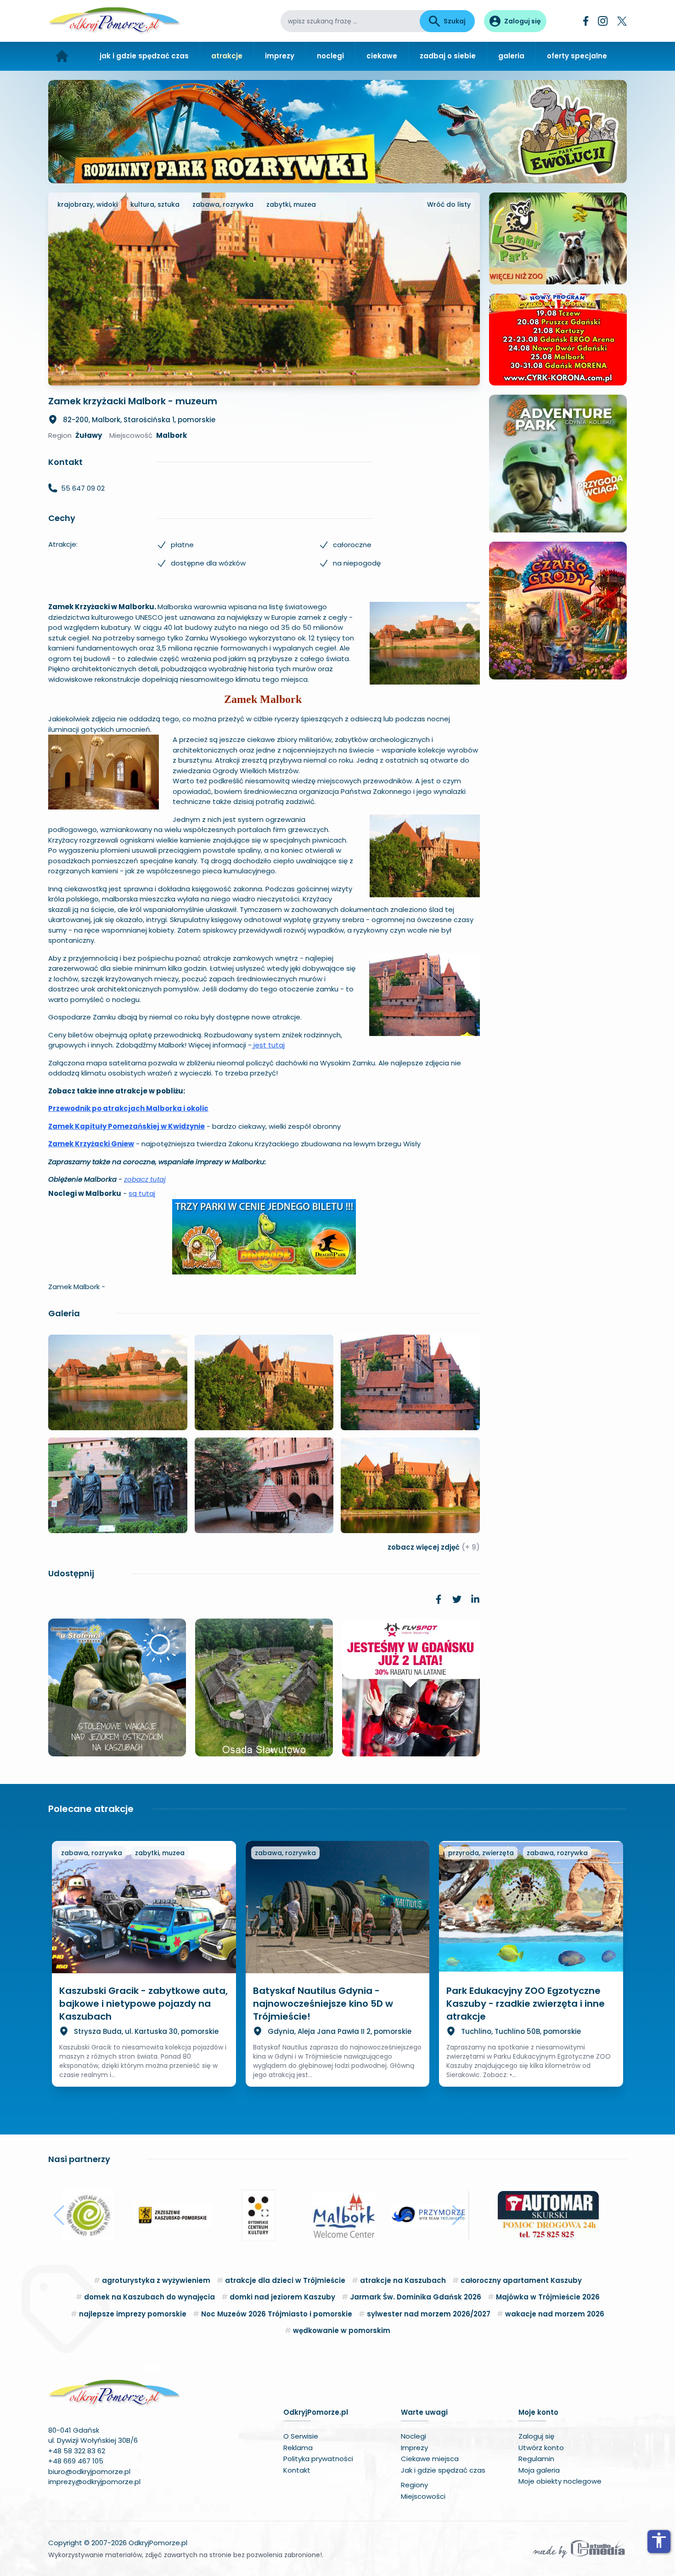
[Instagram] (603, 21)
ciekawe (382, 56)
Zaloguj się (536, 2436)
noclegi (330, 56)
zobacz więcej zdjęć (434, 1547)
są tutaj (142, 1193)
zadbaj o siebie (448, 56)
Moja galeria (539, 2470)
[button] (59, 2215)
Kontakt (297, 2470)
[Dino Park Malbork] (264, 1237)
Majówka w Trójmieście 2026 (548, 2297)
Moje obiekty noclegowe (560, 2481)
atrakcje (227, 56)
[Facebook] (586, 21)
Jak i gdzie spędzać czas (443, 2470)
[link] (439, 1599)
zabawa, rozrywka (223, 204)
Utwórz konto (541, 2448)
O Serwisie (301, 2436)
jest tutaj (268, 1045)
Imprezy (414, 2448)
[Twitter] (622, 21)
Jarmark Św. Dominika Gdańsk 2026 (416, 2297)
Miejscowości (423, 2496)
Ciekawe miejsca (430, 2459)
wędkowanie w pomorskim (342, 2330)
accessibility (659, 2540)
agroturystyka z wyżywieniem (156, 2280)
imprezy (280, 56)
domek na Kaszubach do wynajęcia (149, 2297)
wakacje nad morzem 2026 (555, 2314)
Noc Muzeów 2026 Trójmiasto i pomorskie (277, 2314)
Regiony (414, 2485)
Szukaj (455, 21)
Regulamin (536, 2459)
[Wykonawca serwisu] (579, 2548)
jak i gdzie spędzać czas (144, 56)
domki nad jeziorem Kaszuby (282, 2297)
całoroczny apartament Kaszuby (521, 2280)
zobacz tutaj (145, 1179)
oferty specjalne (577, 56)
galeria (511, 56)
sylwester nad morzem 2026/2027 (429, 2314)
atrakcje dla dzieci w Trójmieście (285, 2280)
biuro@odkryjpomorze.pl (89, 2471)
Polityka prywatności (318, 2459)
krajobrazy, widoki (87, 204)
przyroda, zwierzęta (481, 1853)
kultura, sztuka (155, 204)
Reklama (298, 2448)
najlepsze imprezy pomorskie (133, 2314)
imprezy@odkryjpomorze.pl (94, 2482)
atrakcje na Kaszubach (403, 2280)
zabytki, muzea (291, 204)
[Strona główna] (62, 56)
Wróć (449, 204)
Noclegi (413, 2436)
